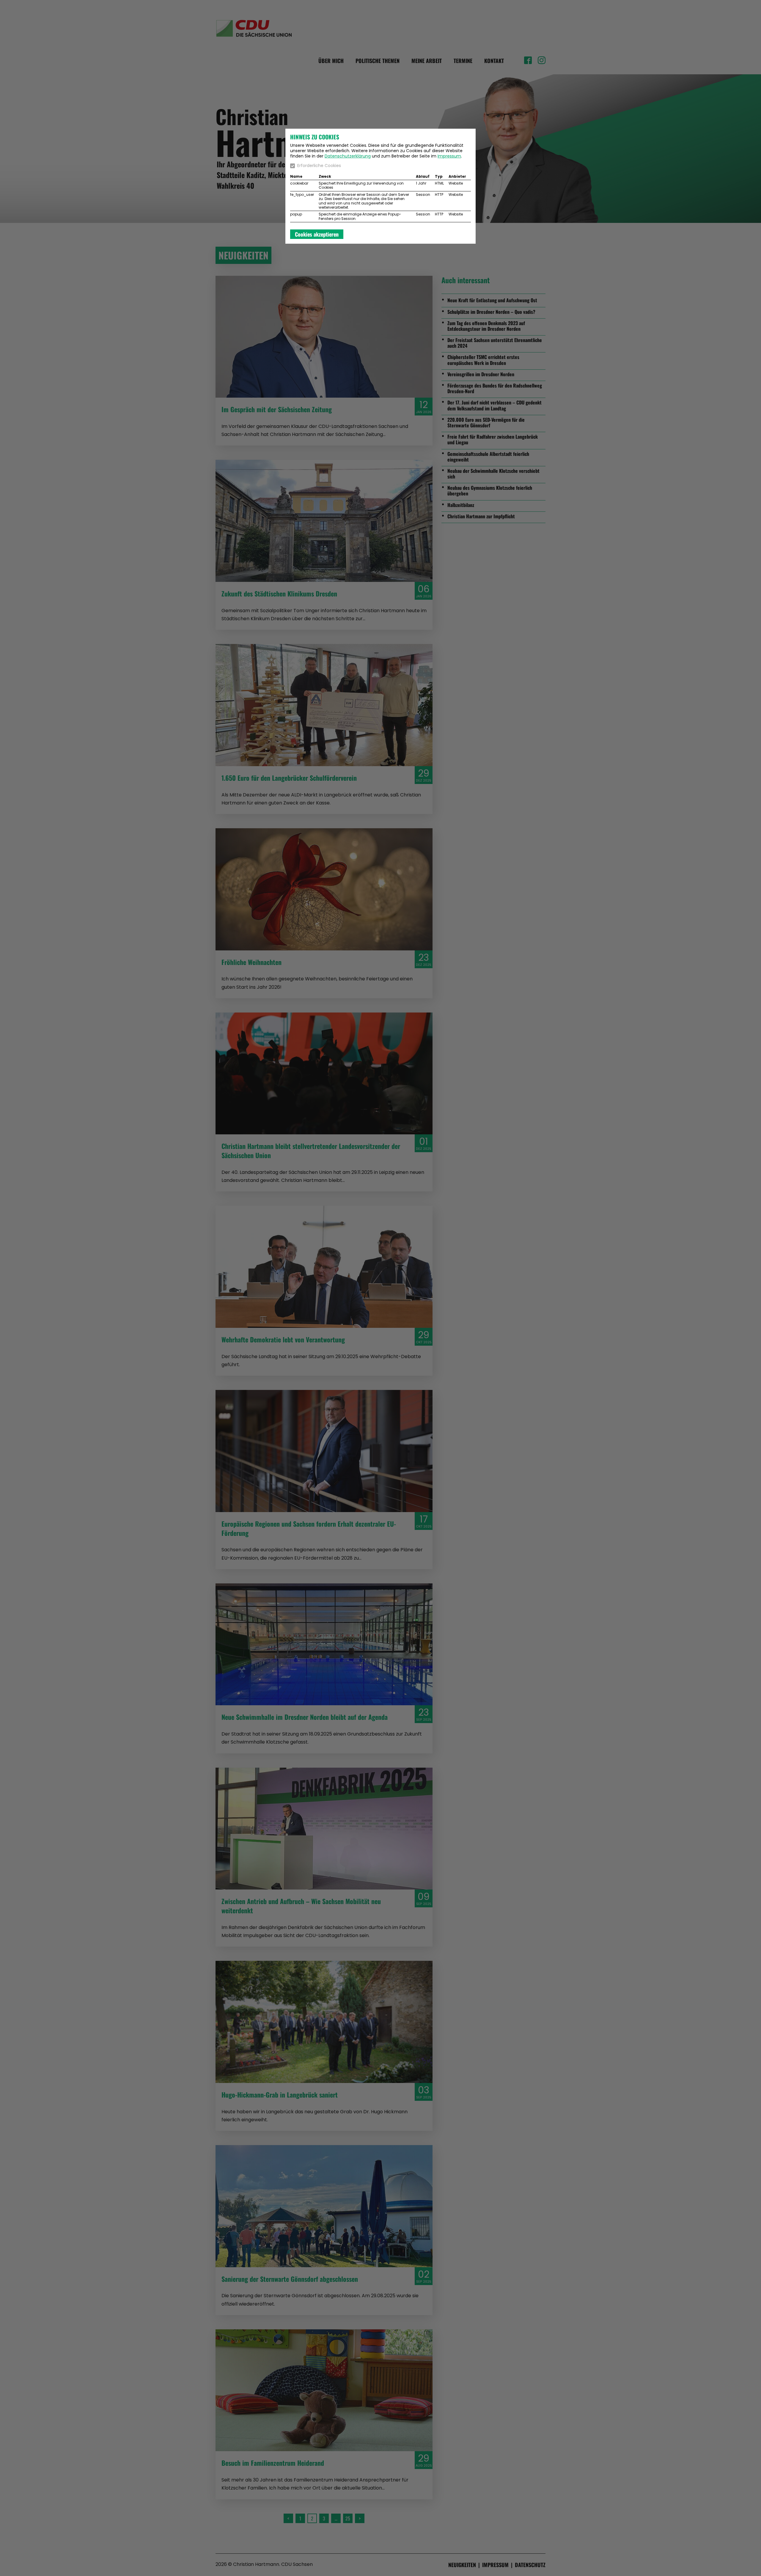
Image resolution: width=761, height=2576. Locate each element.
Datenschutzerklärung (348, 156)
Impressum (449, 156)
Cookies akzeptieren (317, 234)
